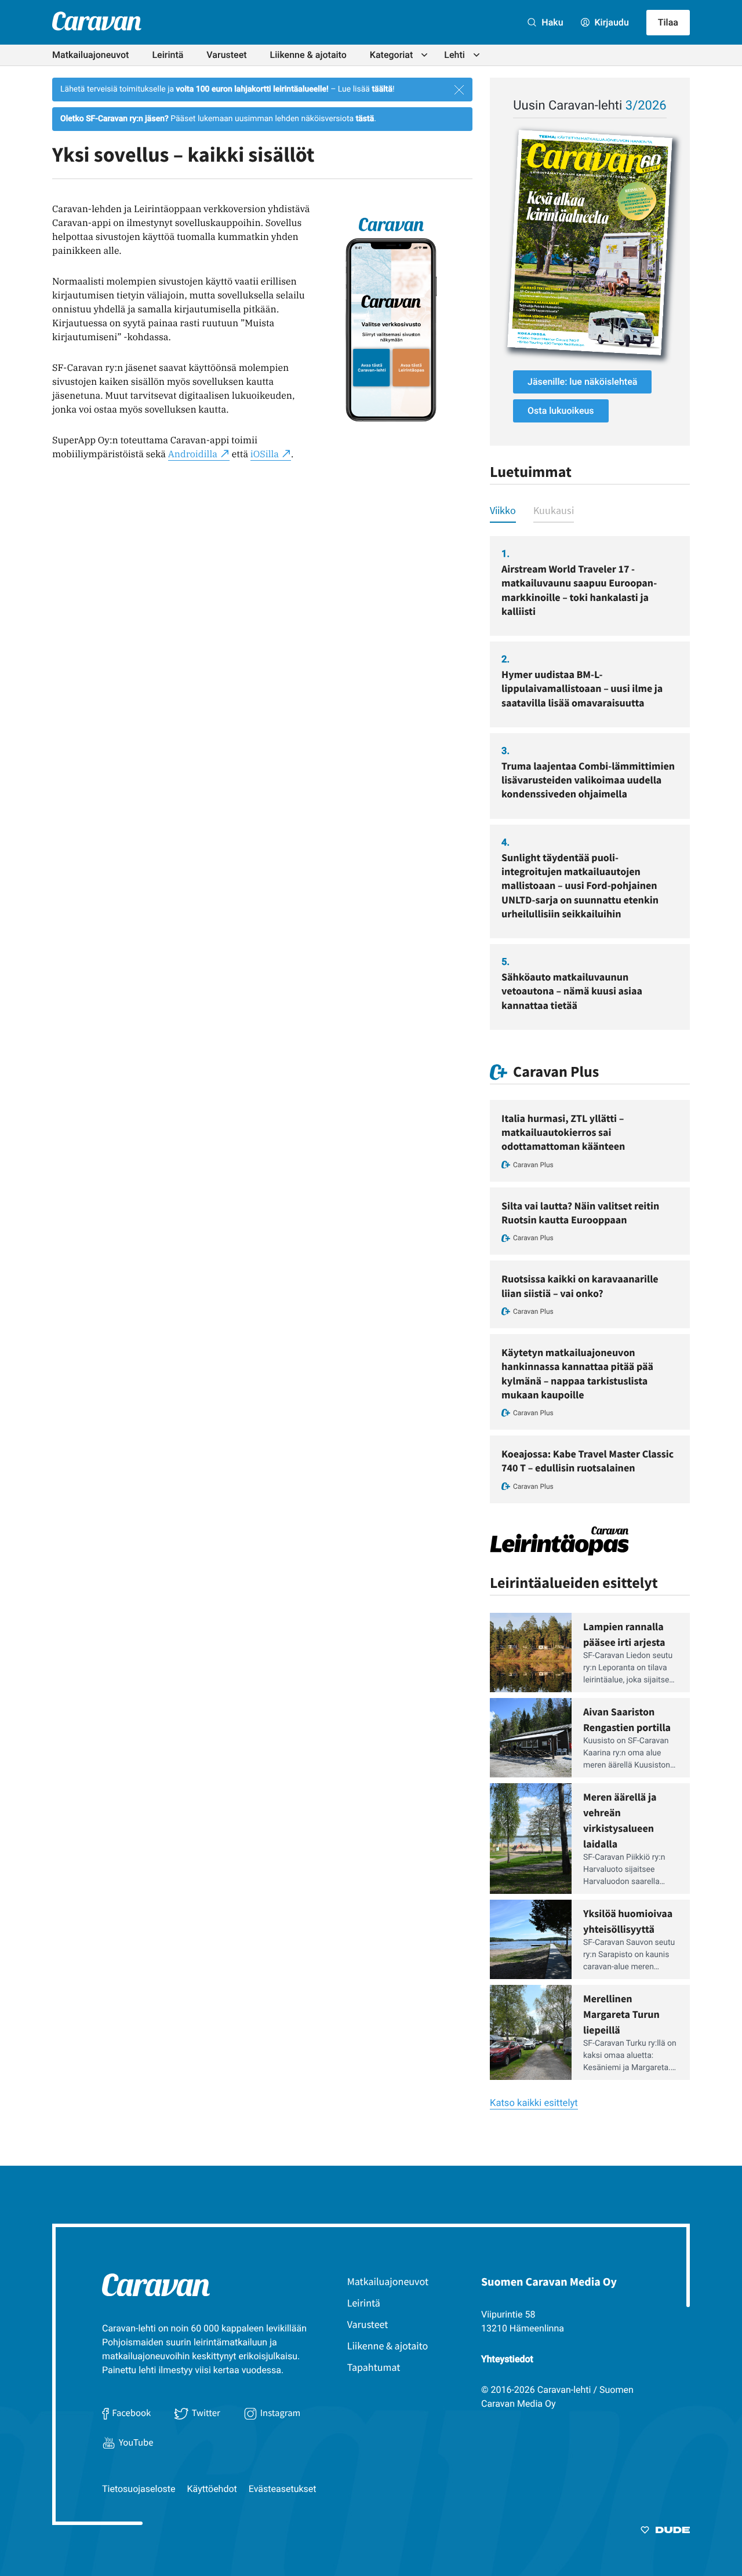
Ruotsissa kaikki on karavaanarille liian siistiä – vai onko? (580, 1286)
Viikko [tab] (503, 510)
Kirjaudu (611, 22)
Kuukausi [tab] (554, 510)
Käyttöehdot (212, 2489)
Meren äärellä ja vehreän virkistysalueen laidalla (620, 1820)
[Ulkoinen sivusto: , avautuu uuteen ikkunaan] (590, 243)
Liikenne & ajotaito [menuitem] (308, 55)
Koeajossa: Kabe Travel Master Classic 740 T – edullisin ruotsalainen (588, 1461)
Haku (551, 22)
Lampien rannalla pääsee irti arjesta (624, 1634)
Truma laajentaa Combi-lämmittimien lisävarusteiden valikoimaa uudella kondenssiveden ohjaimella (588, 780)
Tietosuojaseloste (139, 2489)
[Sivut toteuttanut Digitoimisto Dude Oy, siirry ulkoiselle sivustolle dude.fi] (665, 2532)
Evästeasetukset (283, 2489)
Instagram (281, 2413)
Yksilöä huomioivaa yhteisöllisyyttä (628, 1921)
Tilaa (668, 22)
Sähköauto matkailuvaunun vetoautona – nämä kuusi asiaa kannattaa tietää (572, 991)
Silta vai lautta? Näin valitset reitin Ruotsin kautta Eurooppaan (580, 1213)
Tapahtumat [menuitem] (374, 2367)
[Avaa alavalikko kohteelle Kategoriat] (424, 55)
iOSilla (265, 454)
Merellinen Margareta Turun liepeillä (621, 2014)
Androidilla (193, 454)
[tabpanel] (590, 783)
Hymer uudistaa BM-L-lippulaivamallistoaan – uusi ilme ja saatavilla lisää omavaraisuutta (582, 688)
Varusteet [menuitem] (226, 55)
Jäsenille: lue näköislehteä (582, 382)
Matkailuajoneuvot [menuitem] (90, 55)
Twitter (206, 2413)
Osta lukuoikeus (561, 411)
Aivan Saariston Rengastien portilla (627, 1719)
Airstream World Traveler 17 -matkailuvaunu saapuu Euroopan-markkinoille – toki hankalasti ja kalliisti (579, 590)
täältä (382, 89)
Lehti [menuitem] (454, 55)
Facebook (131, 2413)
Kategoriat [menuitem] (392, 55)
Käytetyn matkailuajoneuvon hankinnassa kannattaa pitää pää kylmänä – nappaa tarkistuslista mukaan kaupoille (577, 1373)
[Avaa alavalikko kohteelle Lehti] (477, 55)
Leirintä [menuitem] (168, 55)
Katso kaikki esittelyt (534, 2103)
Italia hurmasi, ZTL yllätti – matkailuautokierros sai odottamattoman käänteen (563, 1132)
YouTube (136, 2442)
